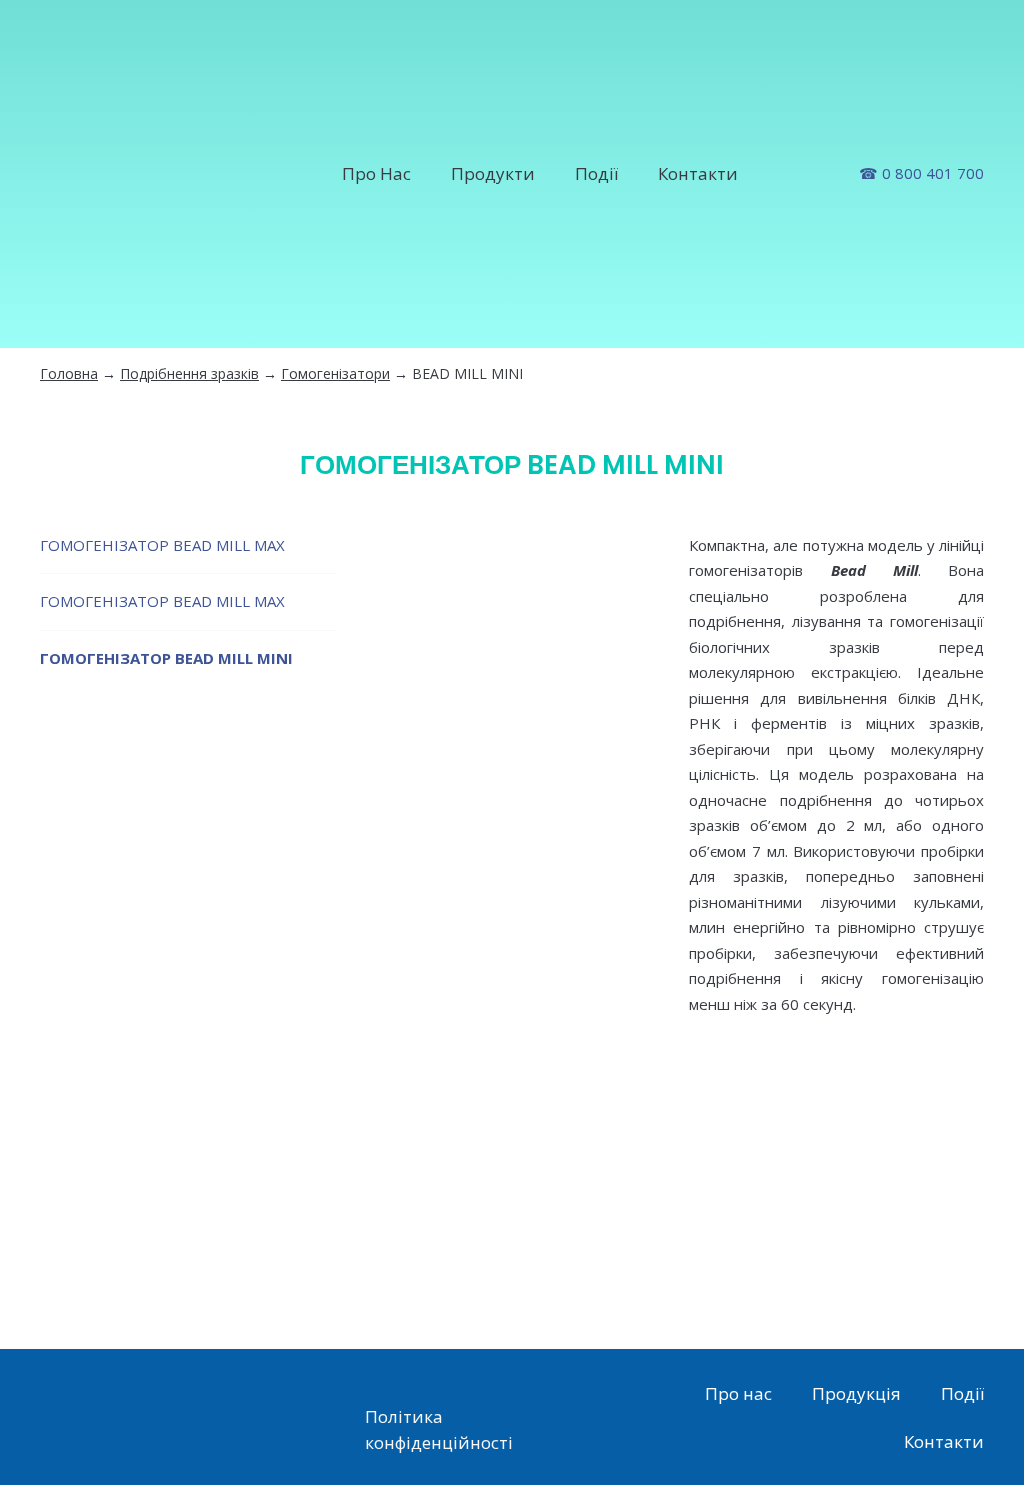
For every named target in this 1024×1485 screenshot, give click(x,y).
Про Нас (376, 173)
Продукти (493, 173)
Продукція (856, 1393)
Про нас (738, 1393)
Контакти (698, 173)
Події (596, 173)
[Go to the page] (141, 174)
